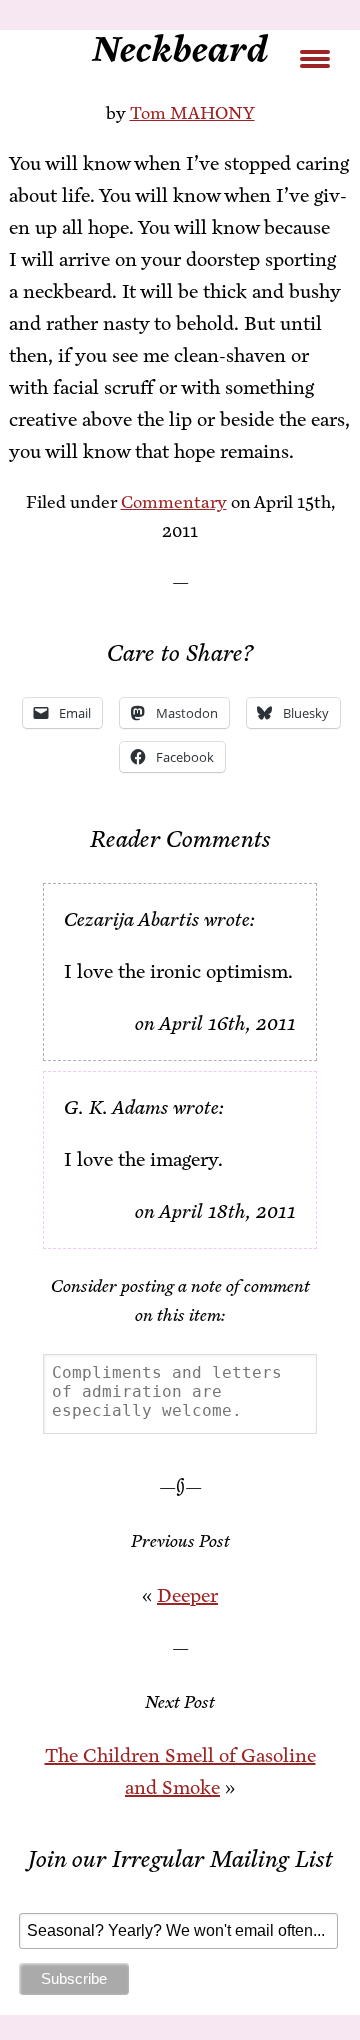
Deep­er (187, 1595)
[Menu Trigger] (314, 57)
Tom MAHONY (192, 113)
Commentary (174, 502)
